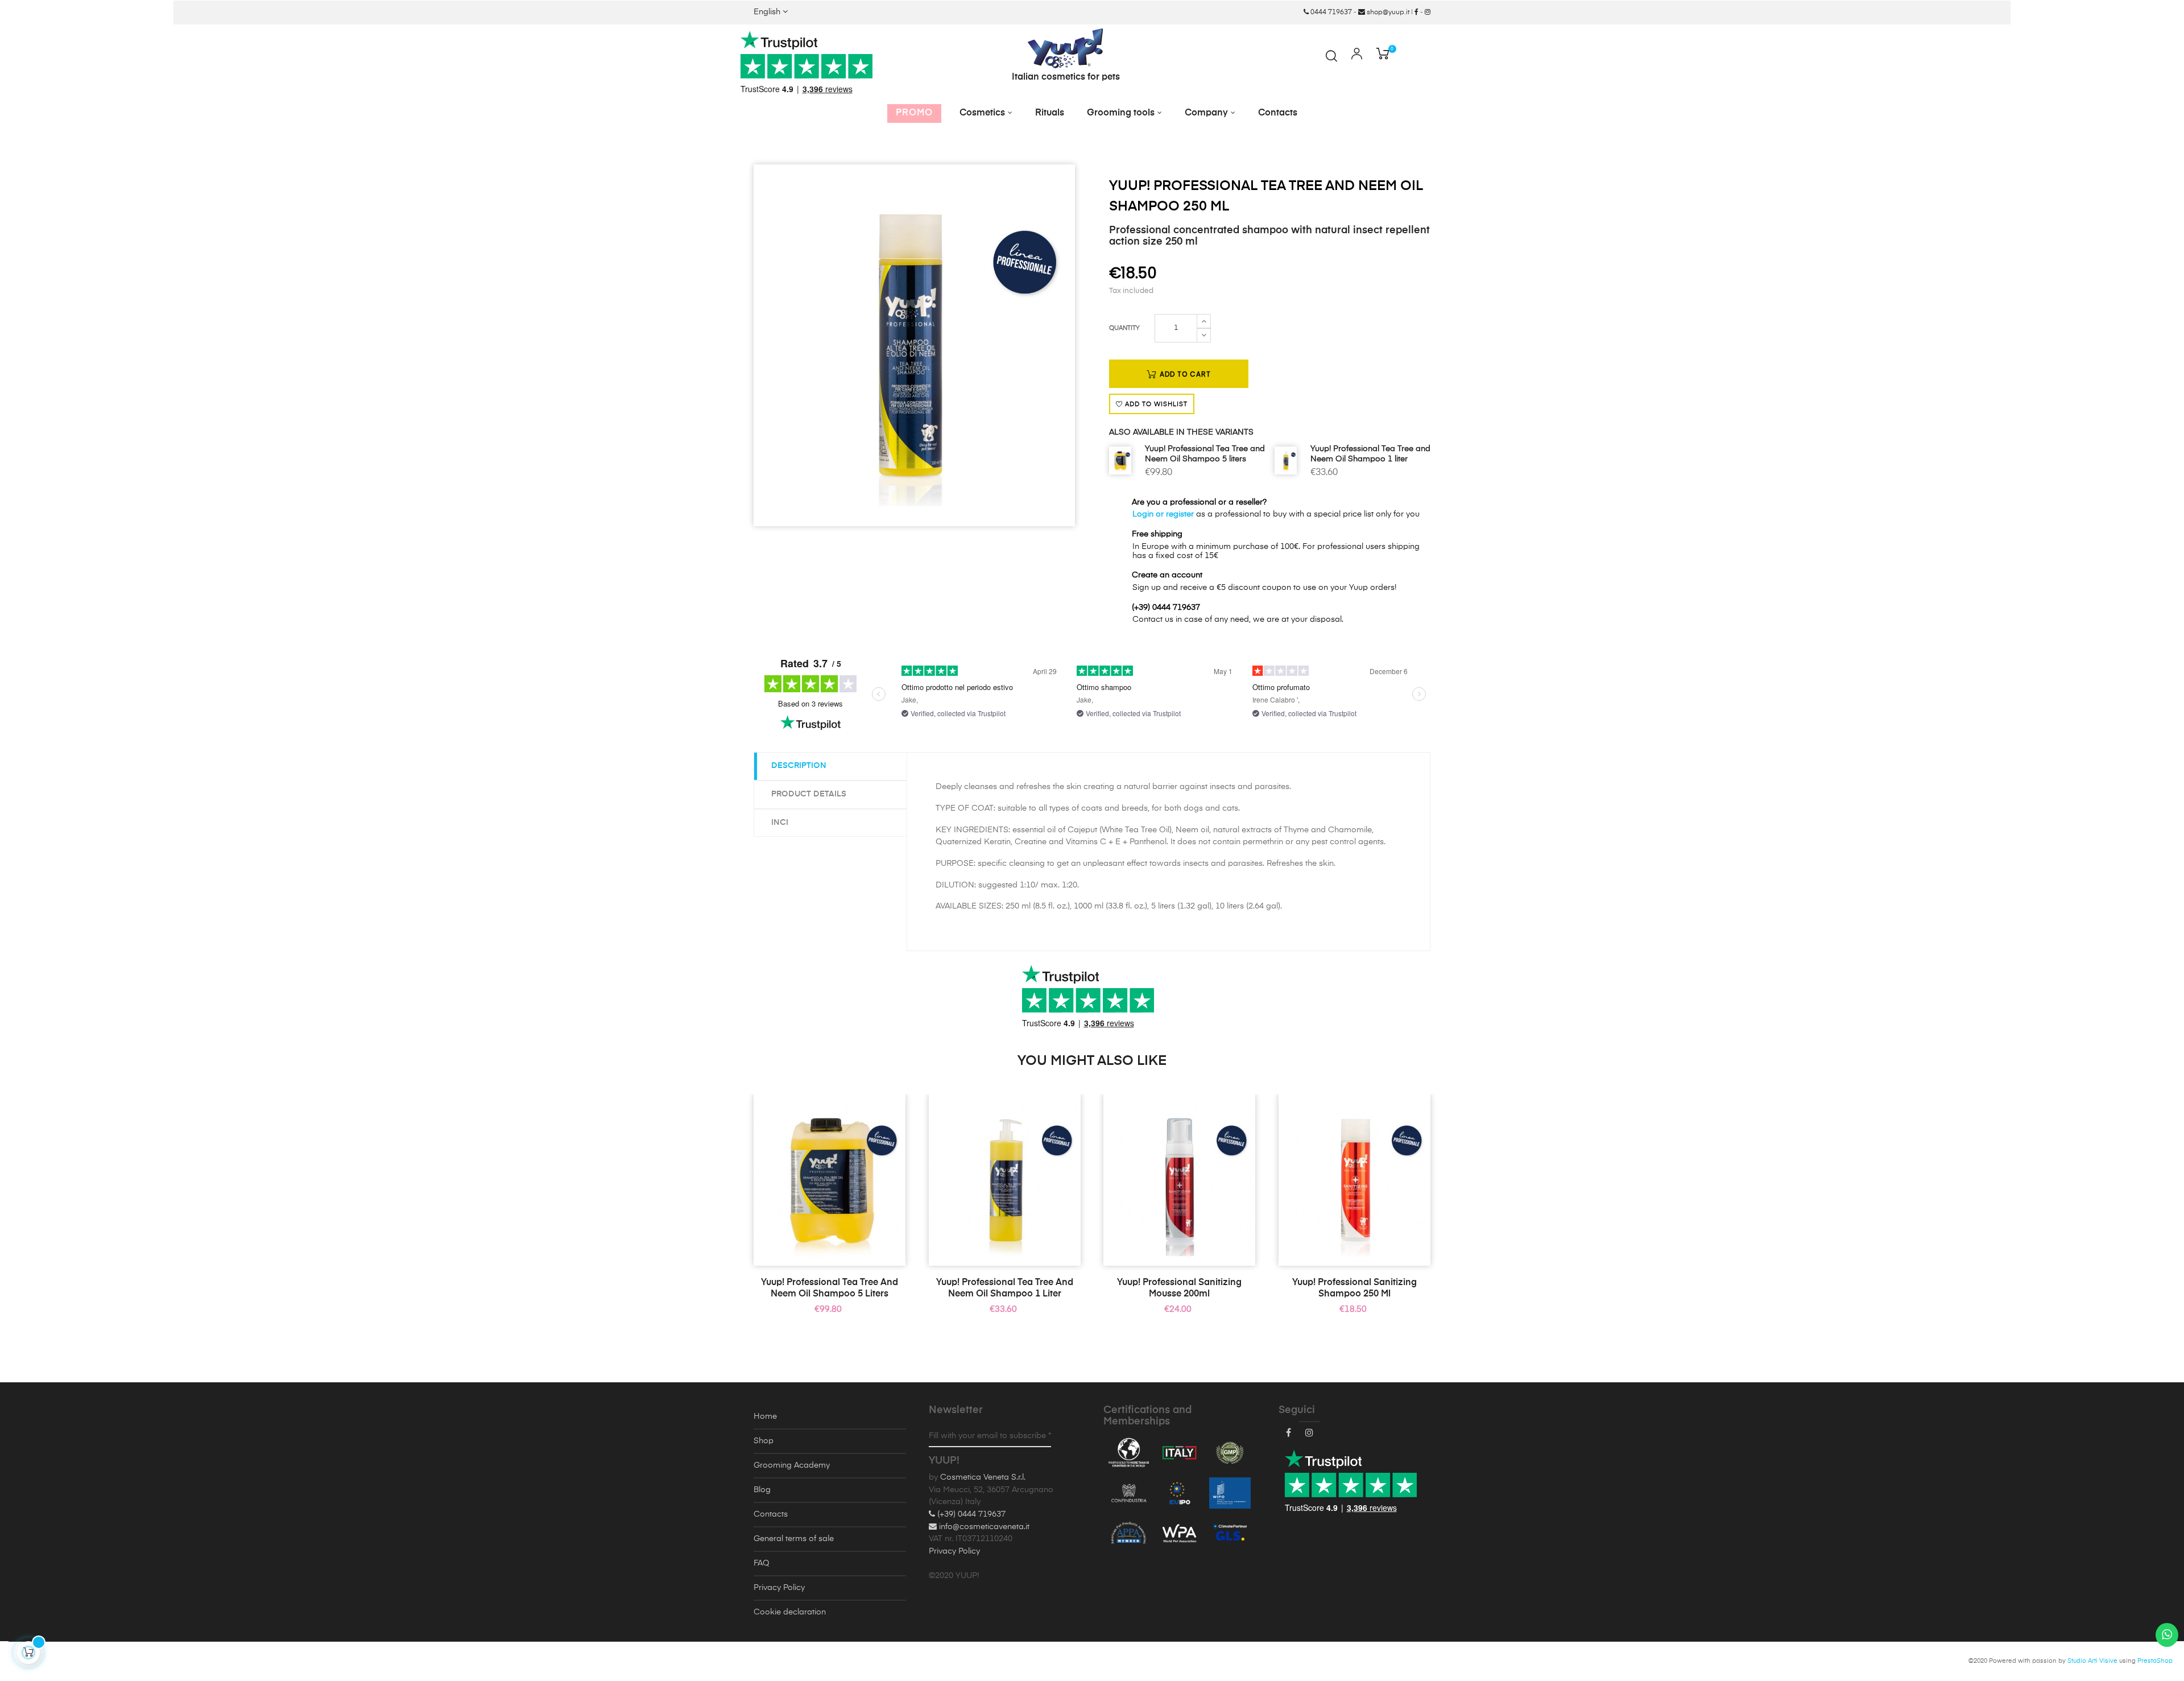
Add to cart (1184, 374)
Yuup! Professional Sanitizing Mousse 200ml (1179, 1288)
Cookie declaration (790, 1612)
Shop (764, 1441)
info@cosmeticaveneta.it (983, 1527)
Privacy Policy (779, 1588)
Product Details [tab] (809, 794)
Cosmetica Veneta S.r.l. (983, 1477)
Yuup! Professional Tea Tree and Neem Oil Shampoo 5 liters (1205, 454)
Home (765, 1416)
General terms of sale (794, 1539)
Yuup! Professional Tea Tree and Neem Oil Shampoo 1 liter (1370, 454)
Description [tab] (799, 766)
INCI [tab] (780, 823)
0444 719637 (1330, 13)
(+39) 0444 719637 (970, 1514)
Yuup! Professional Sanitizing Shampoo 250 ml (1354, 1288)
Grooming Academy (792, 1465)
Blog (762, 1490)
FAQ (762, 1563)
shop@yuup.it (1387, 13)
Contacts (771, 1514)
